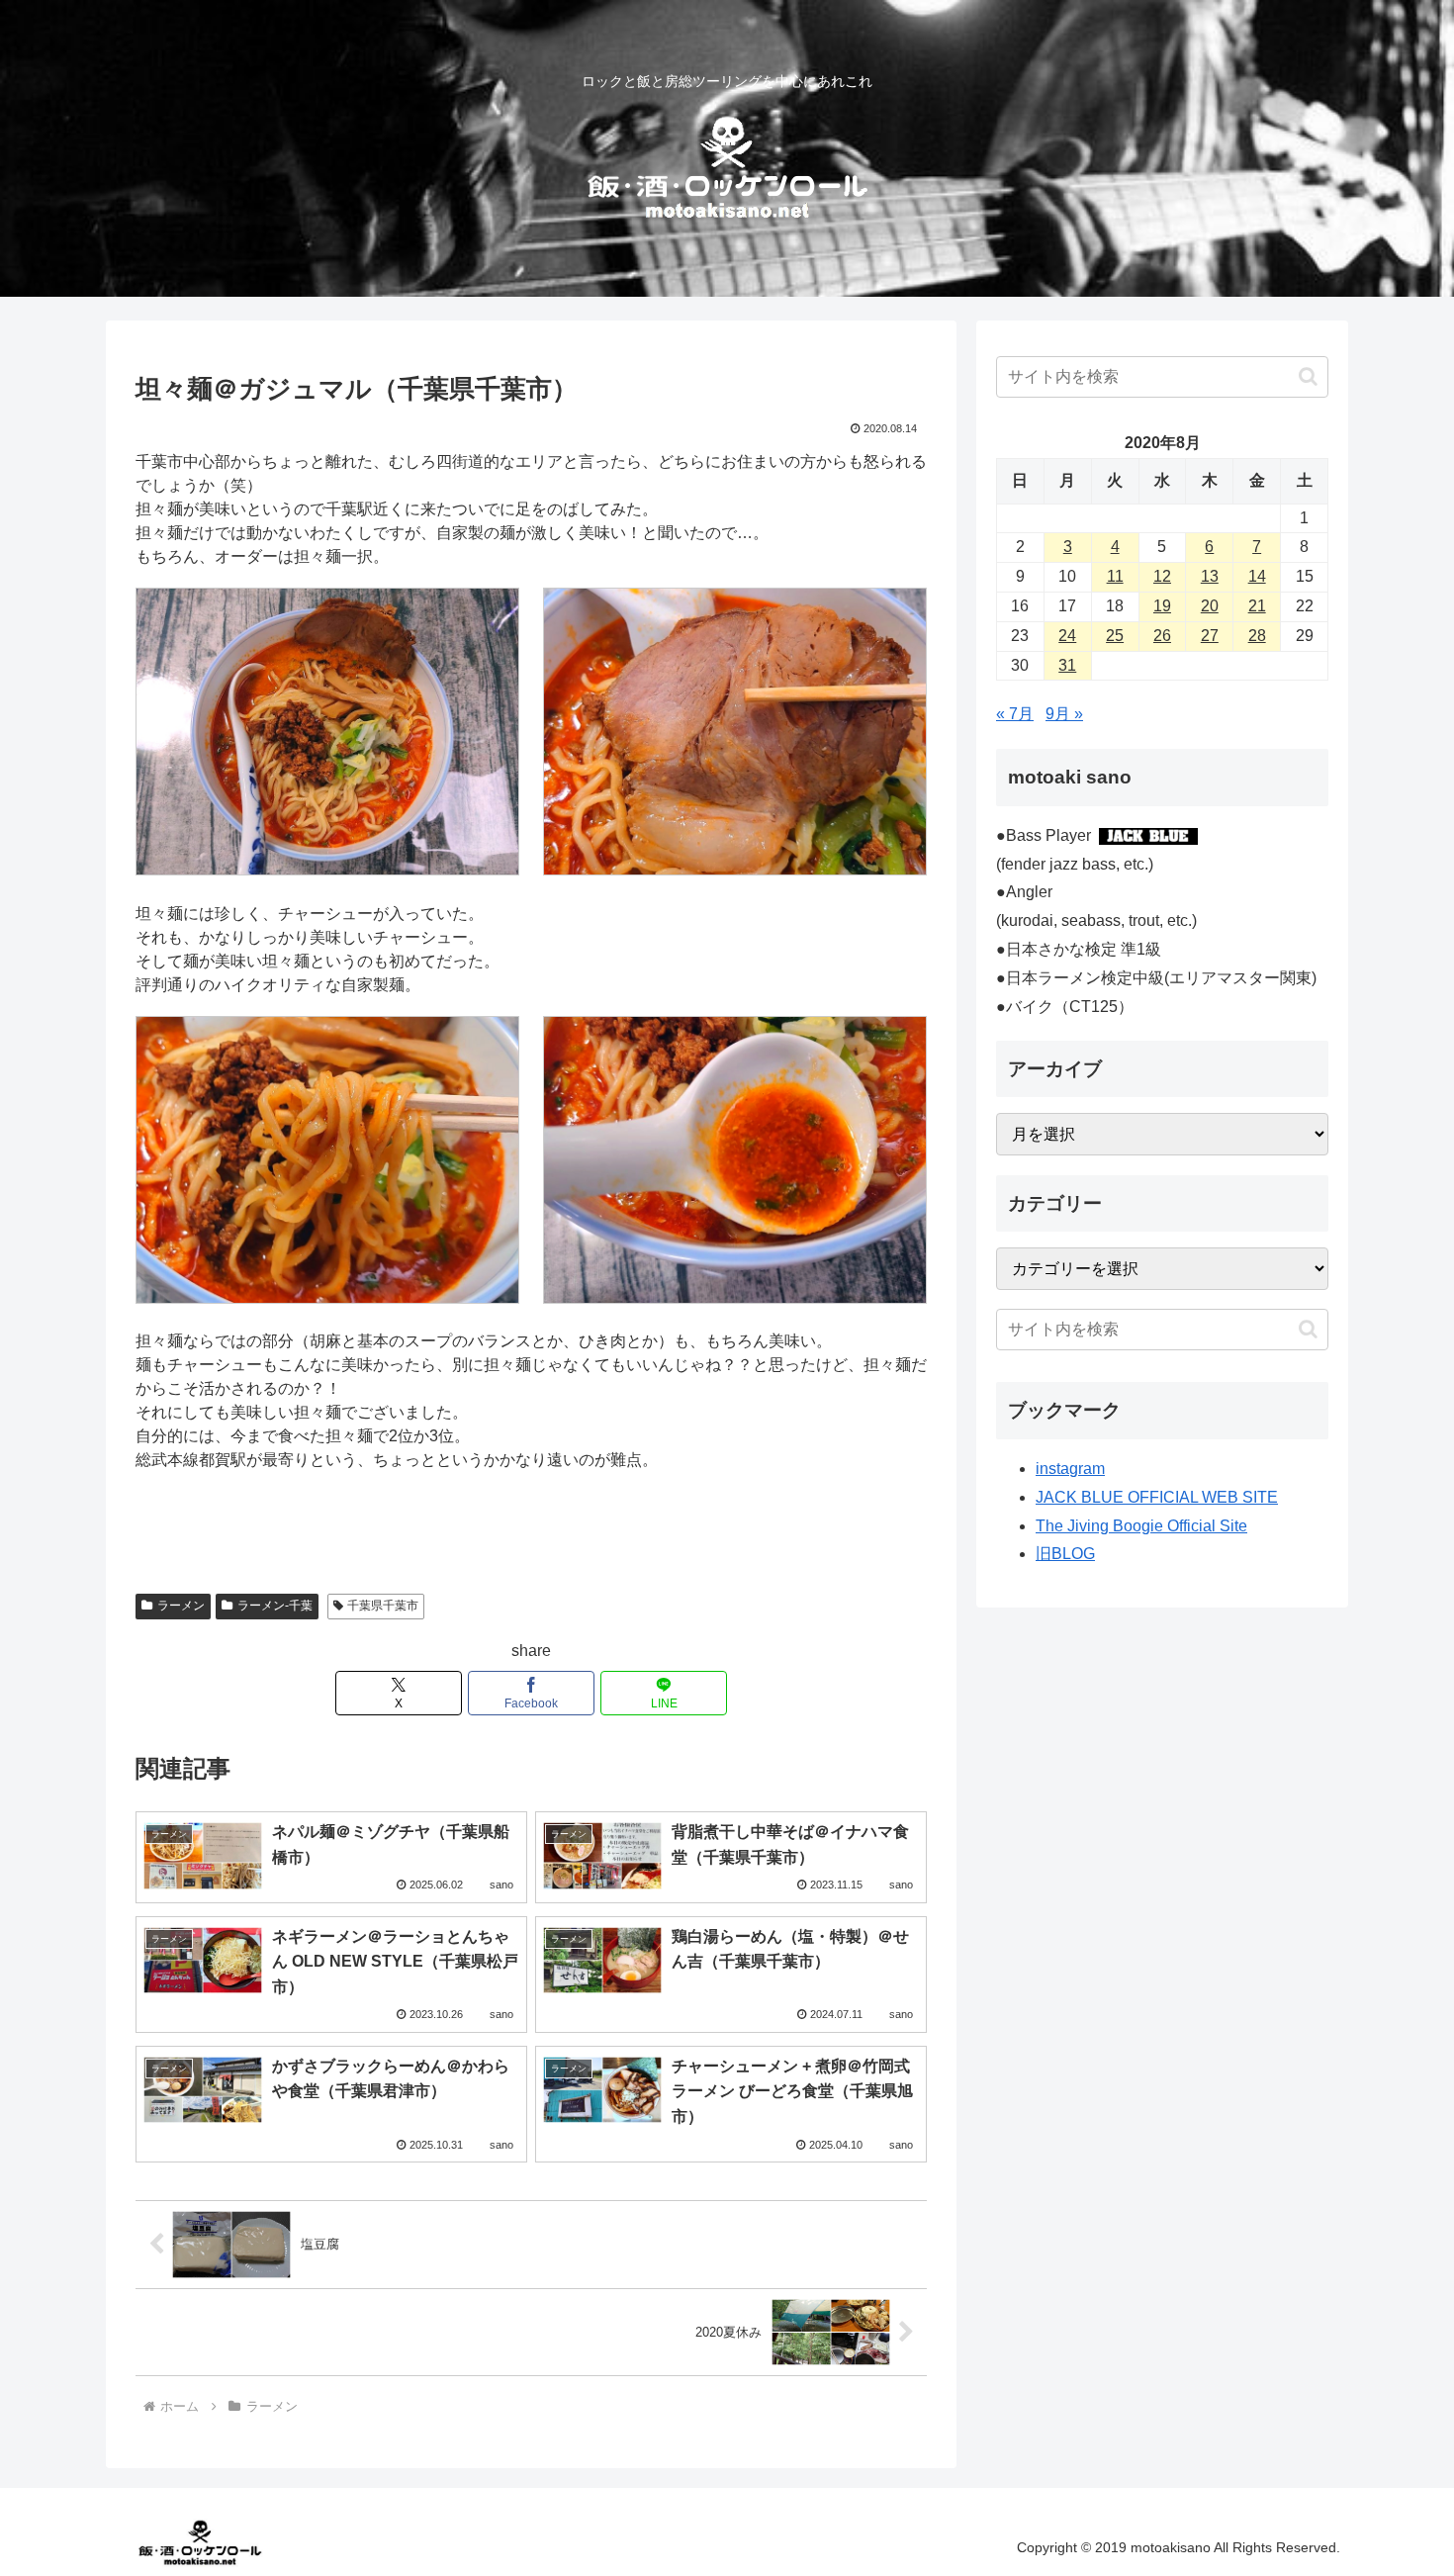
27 (1210, 636)
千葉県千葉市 (383, 1606)
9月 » (1064, 714)
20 (1210, 606)
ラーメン (181, 1606)
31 (1067, 665)
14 (1257, 576)
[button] (1308, 376)
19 (1162, 606)
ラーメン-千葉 (275, 1606)
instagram (1070, 1469)
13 (1210, 576)
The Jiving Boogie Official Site (1141, 1526)
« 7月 (1015, 714)
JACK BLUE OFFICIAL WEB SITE (1157, 1497)
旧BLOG (1065, 1554)
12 (1162, 576)
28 (1257, 636)
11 (1115, 576)
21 (1257, 606)
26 (1162, 636)
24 (1067, 636)
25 (1115, 636)
